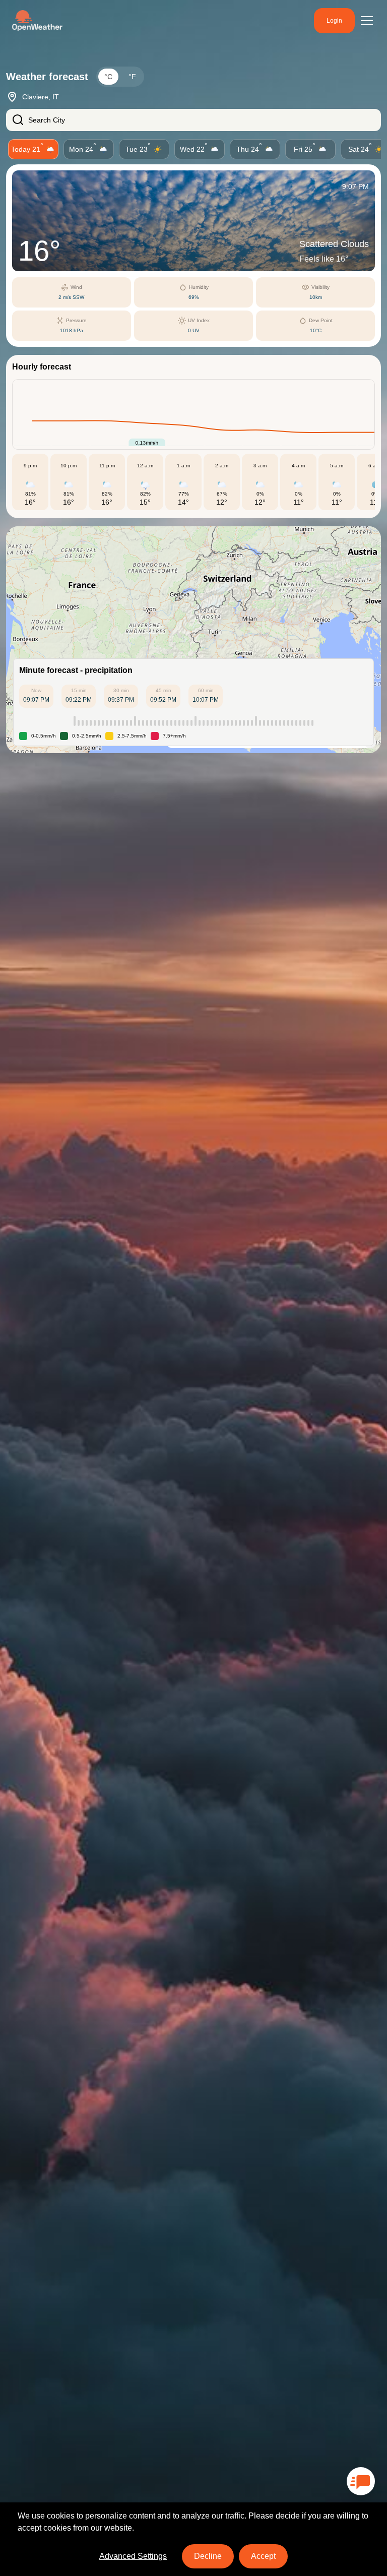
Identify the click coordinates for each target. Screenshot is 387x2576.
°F (132, 77)
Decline (208, 2556)
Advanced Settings (133, 2556)
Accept (263, 2556)
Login (334, 21)
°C (108, 77)
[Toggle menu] (367, 21)
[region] (193, 640)
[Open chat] (361, 2481)
